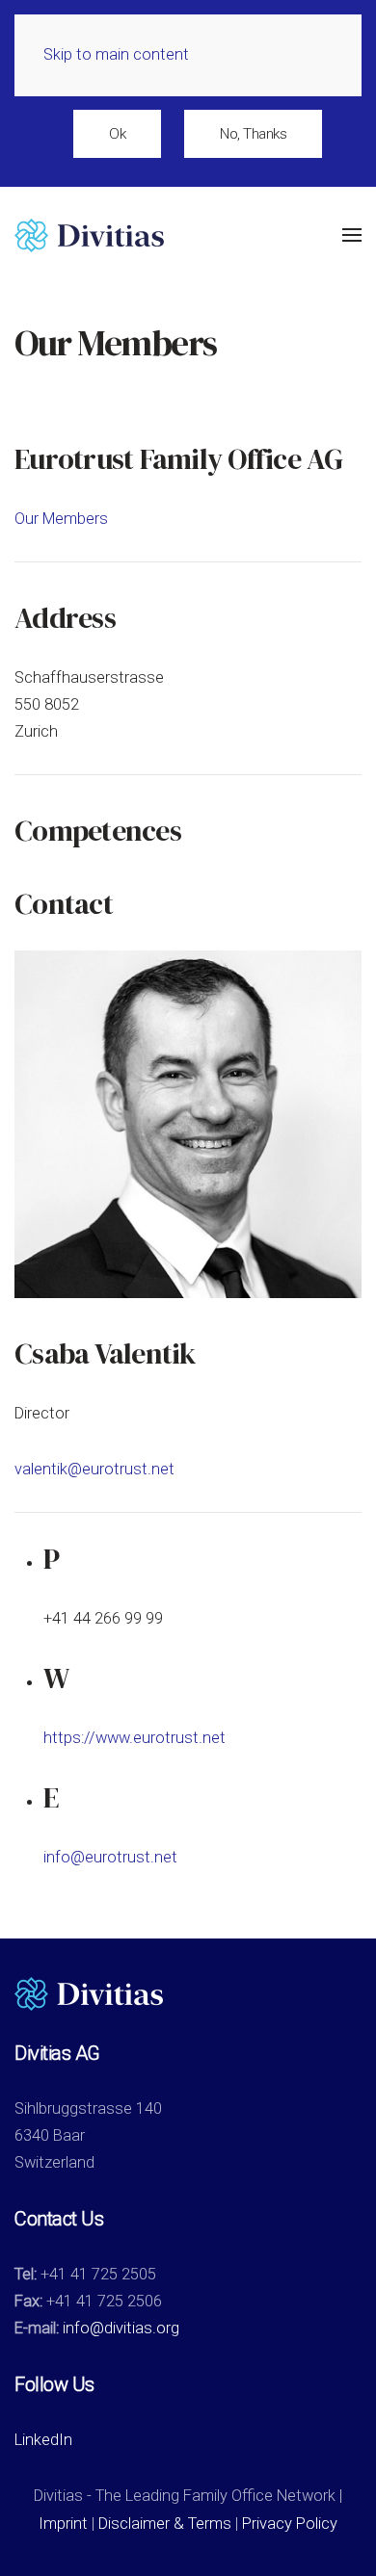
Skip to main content (116, 54)
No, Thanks (253, 134)
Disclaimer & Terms (165, 2524)
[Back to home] (89, 235)
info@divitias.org (121, 2328)
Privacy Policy (290, 2524)
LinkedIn (43, 2440)
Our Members (61, 519)
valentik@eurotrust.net (94, 1469)
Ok (117, 134)
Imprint (63, 2524)
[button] (352, 235)
